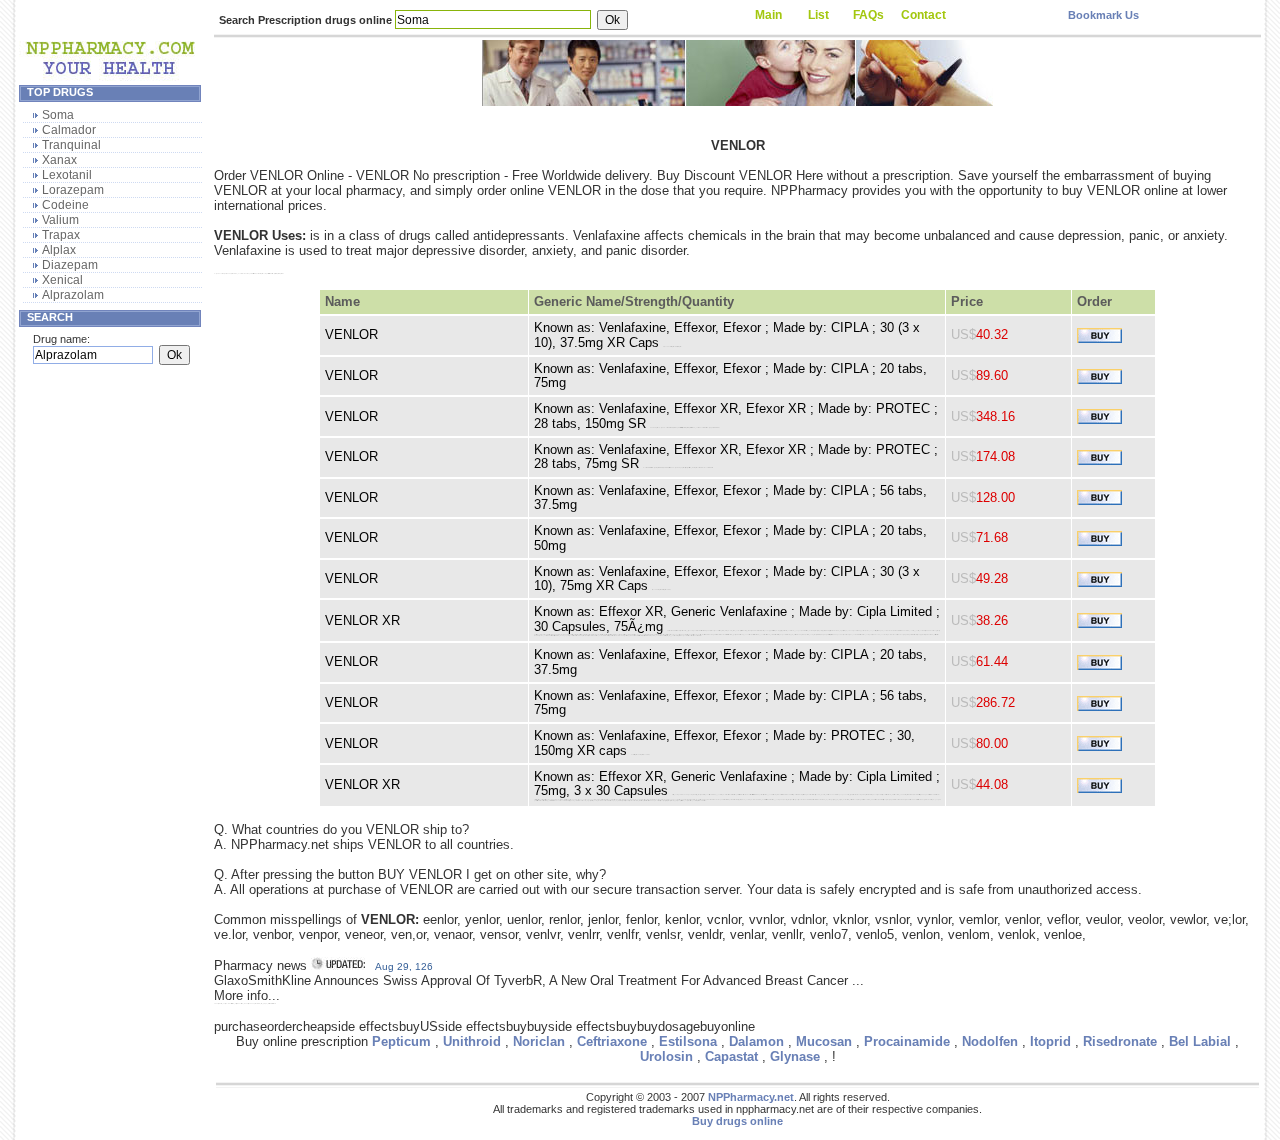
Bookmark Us (1103, 15)
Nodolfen (990, 1041)
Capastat (731, 1056)
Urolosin (666, 1056)
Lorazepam (73, 190)
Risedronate (1120, 1041)
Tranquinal (71, 145)
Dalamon (756, 1041)
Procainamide (907, 1041)
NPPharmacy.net (751, 1097)
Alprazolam (73, 295)
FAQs (868, 15)
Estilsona (688, 1041)
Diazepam (70, 265)
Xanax (59, 160)
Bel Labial (1200, 1041)
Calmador (69, 130)
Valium (60, 220)
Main (768, 15)
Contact (923, 15)
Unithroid (472, 1041)
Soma (58, 115)
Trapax (61, 235)
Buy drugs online (737, 1121)
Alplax (59, 250)
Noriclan (539, 1041)
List (818, 15)
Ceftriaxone (612, 1041)
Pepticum (401, 1041)
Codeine (65, 205)
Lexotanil (67, 175)
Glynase (795, 1056)
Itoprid (1050, 1041)
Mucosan (824, 1041)
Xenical (62, 280)
